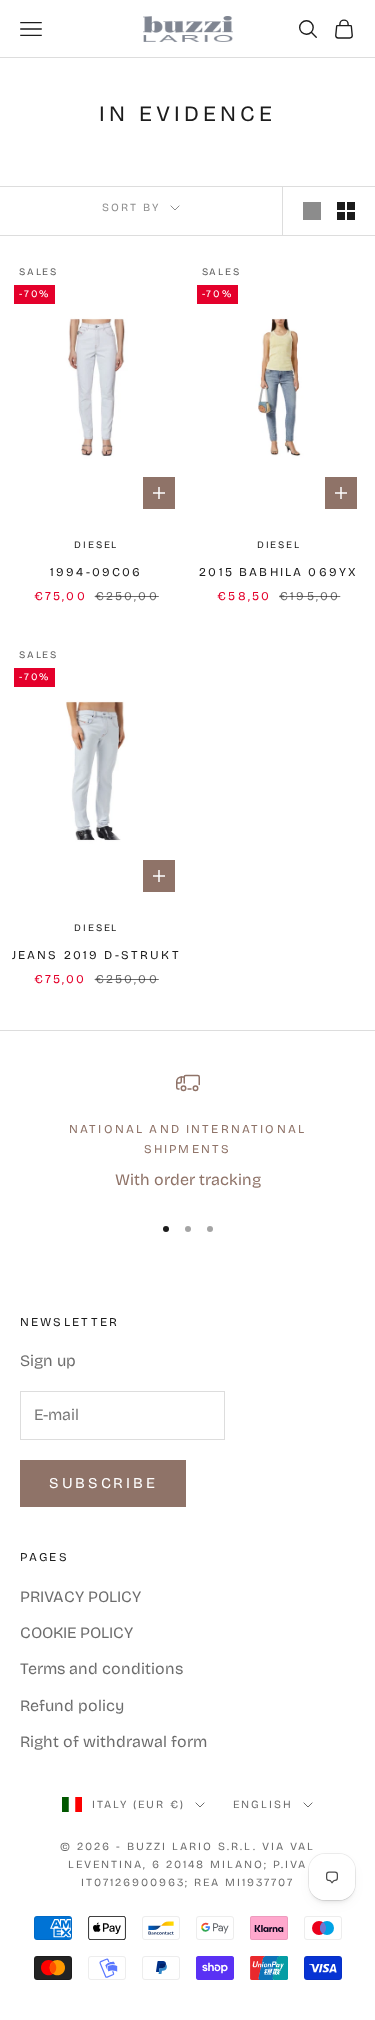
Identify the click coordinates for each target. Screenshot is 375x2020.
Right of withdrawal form (113, 1741)
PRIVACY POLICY (80, 1596)
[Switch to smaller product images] (346, 211)
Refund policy (72, 1705)
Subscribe (103, 1483)
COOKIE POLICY (76, 1632)
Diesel (96, 545)
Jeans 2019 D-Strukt (96, 955)
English (263, 1804)
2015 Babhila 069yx (278, 572)
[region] (187, 1132)
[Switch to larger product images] (312, 211)
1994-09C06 (96, 572)
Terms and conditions (101, 1668)
